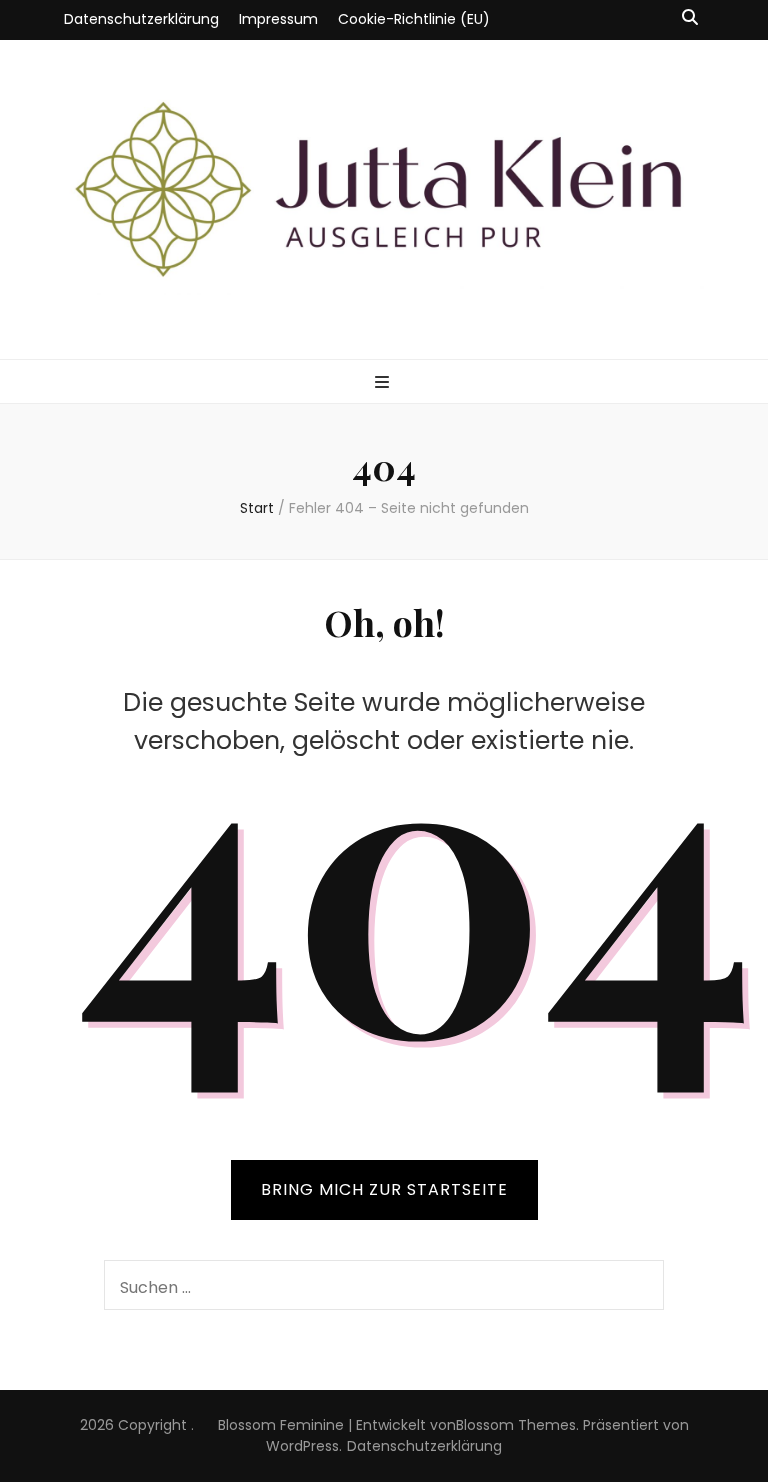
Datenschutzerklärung (141, 19)
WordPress (302, 1446)
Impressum (278, 19)
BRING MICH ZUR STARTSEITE (384, 1189)
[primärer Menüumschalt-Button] (384, 383)
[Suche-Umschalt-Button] (690, 18)
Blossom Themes (516, 1425)
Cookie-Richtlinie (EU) (414, 19)
